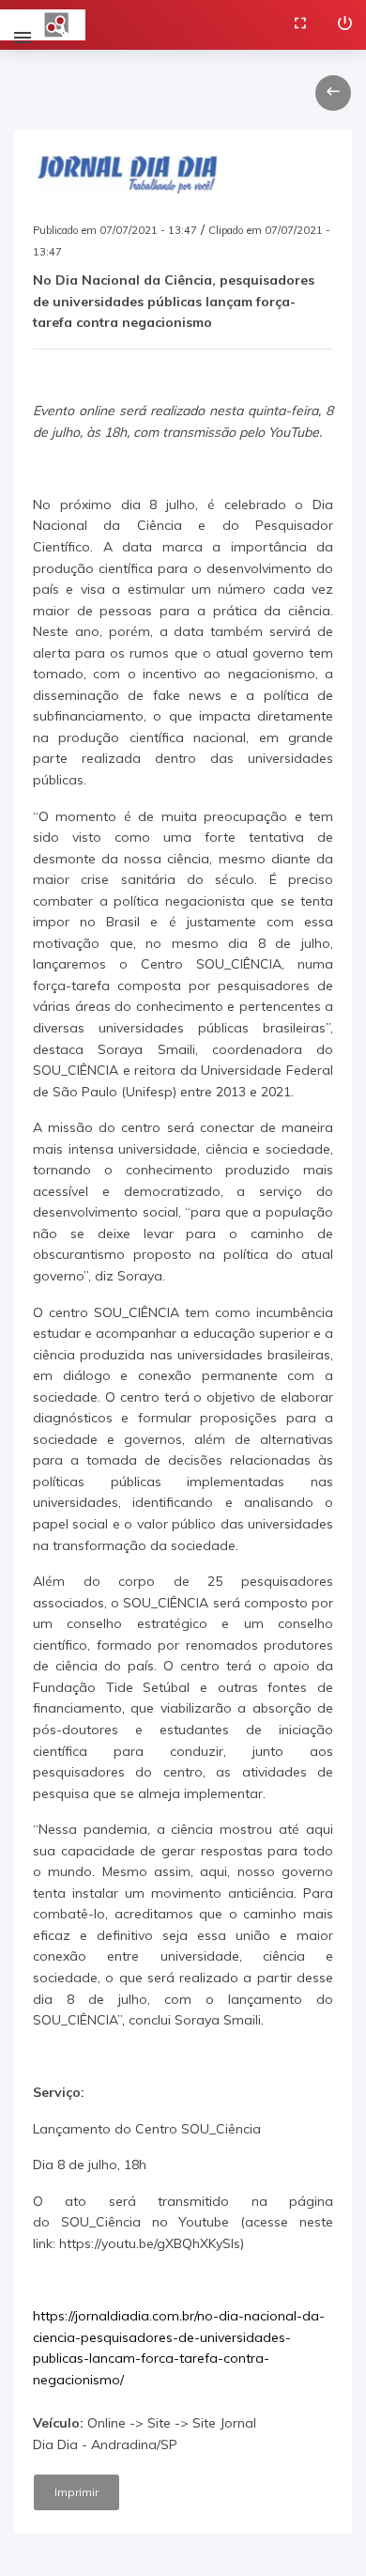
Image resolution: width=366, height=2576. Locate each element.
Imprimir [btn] (76, 2492)
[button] (333, 93)
